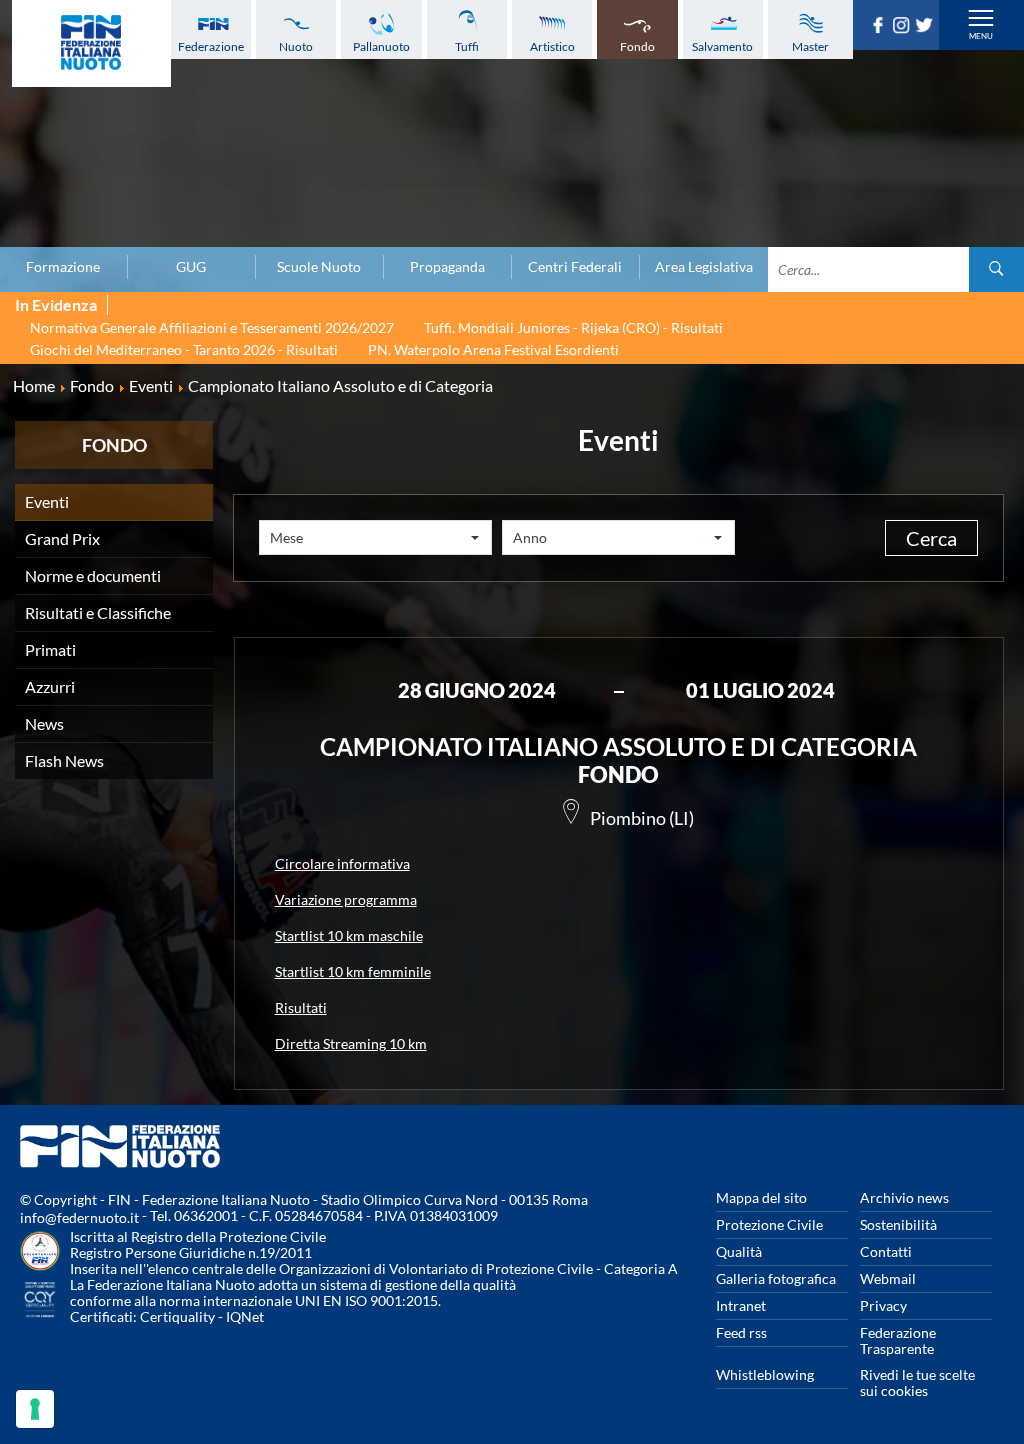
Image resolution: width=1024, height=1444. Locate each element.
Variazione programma (346, 899)
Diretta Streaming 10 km (351, 1043)
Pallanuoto (381, 46)
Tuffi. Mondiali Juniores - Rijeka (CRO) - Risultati (573, 327)
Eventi (47, 501)
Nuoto (296, 46)
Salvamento (722, 46)
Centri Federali (575, 267)
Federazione (211, 46)
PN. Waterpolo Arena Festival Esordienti (493, 349)
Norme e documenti (93, 575)
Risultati (301, 1007)
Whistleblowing (765, 1374)
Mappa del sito (761, 1197)
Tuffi (467, 46)
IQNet (245, 1316)
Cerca (931, 538)
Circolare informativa (342, 863)
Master (810, 46)
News (44, 723)
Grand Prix (62, 538)
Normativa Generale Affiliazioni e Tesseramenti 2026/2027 (212, 327)
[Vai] (996, 269)
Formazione (63, 267)
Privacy (883, 1305)
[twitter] (926, 27)
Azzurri (50, 686)
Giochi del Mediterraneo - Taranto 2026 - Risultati (184, 349)
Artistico (552, 46)
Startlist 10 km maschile (349, 935)
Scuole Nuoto (319, 267)
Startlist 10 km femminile (353, 971)
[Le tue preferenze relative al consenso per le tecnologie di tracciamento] (35, 1409)
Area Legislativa (704, 267)
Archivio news (904, 1197)
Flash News (64, 760)
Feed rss (741, 1332)
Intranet (741, 1305)
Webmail (888, 1278)
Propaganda (447, 267)
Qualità (739, 1251)
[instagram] (903, 27)
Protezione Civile (769, 1224)
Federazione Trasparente (898, 1340)
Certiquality (177, 1316)
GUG (191, 267)
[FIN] (91, 43)
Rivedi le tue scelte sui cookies (917, 1382)
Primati (50, 649)
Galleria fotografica (776, 1278)
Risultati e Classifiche (98, 612)
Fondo (637, 46)
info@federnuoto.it (79, 1217)
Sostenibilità (898, 1224)
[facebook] (880, 27)
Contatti (886, 1251)
